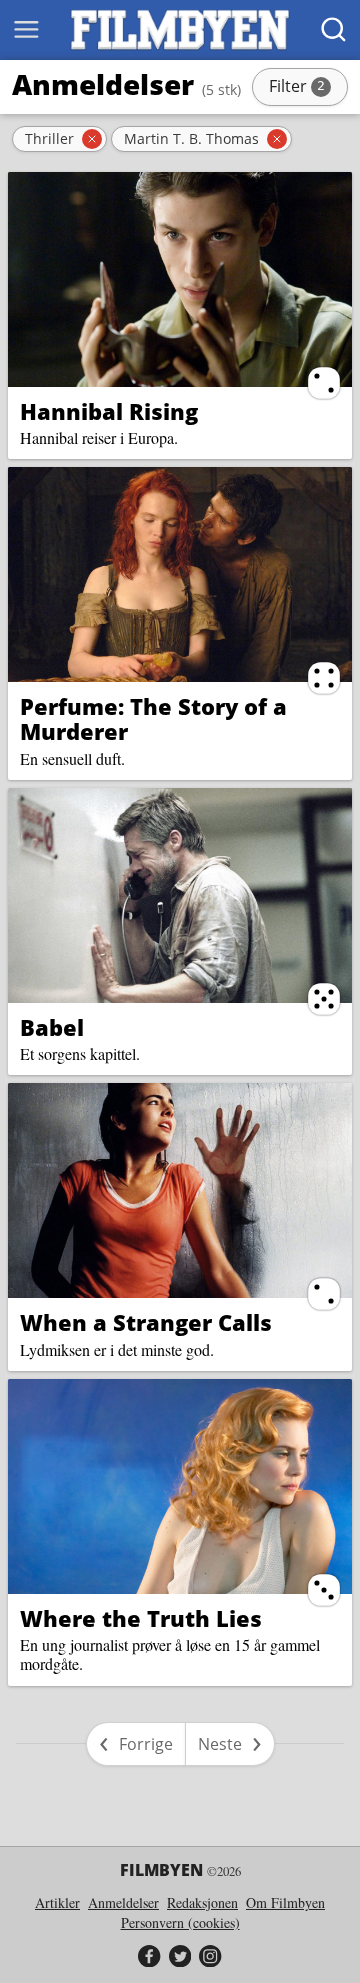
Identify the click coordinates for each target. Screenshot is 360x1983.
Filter (307, 88)
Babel (52, 1027)
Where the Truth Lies (141, 1618)
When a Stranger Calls (146, 1322)
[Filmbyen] (180, 30)
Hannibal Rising (109, 411)
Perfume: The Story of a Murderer (153, 718)
